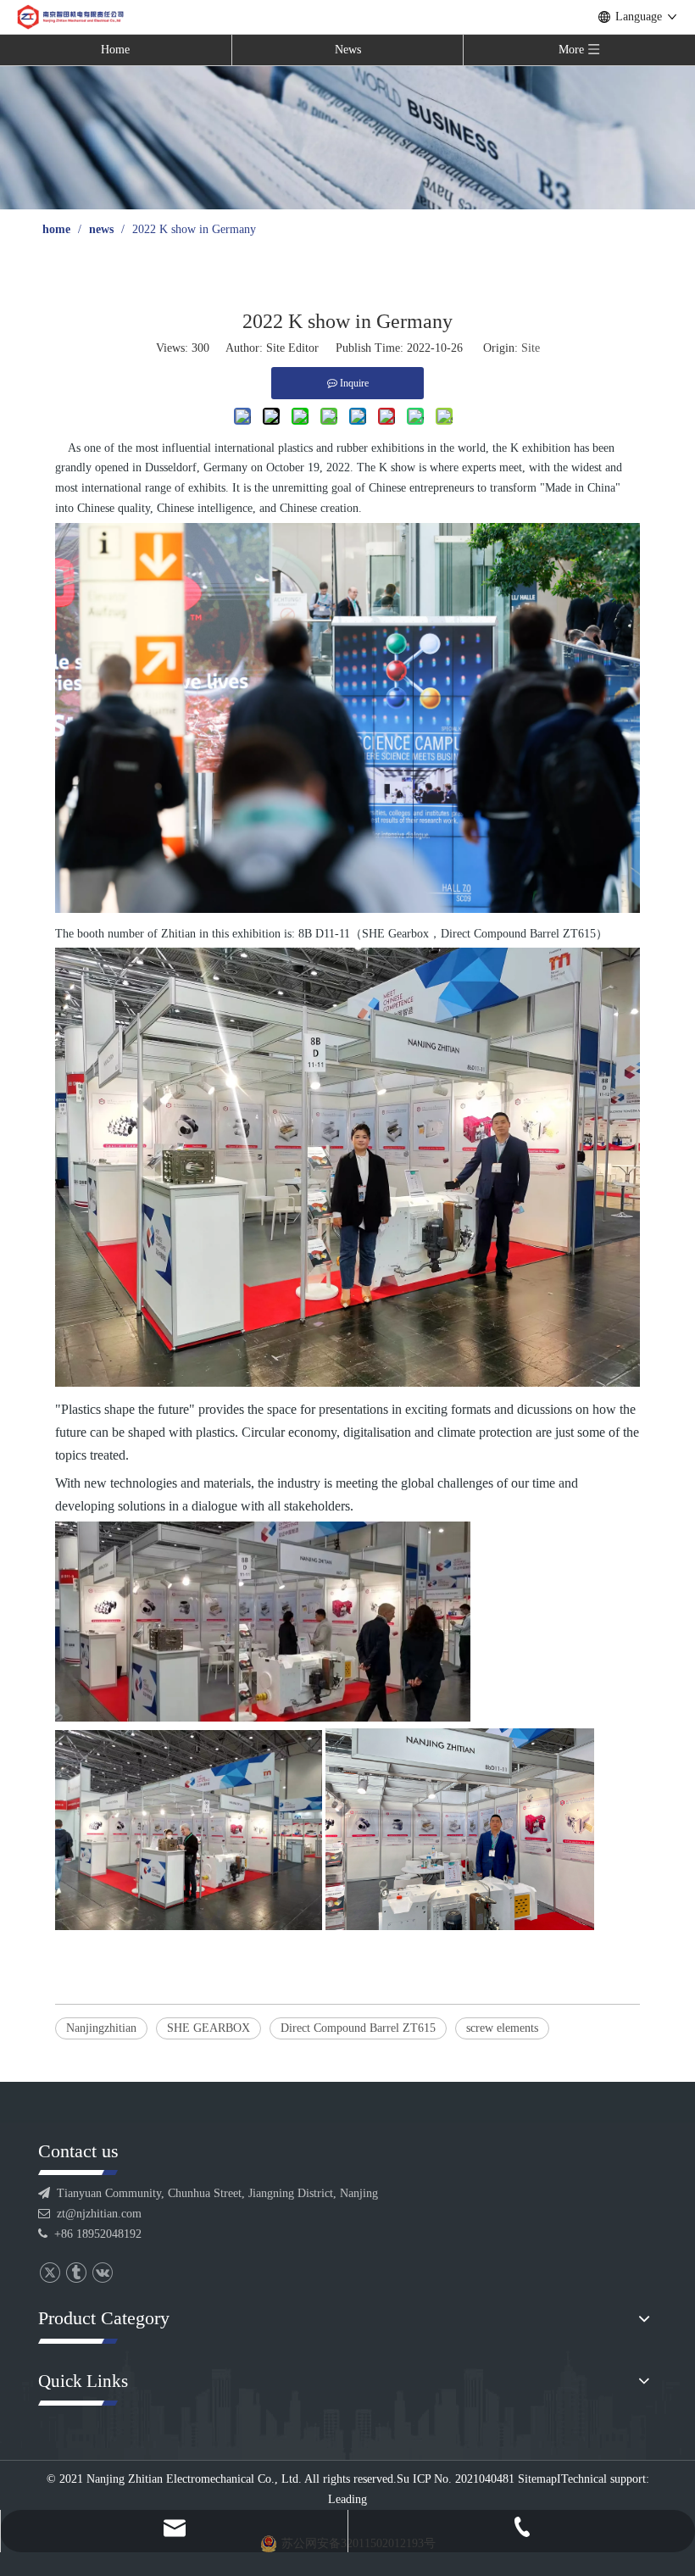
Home (115, 50)
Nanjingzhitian (101, 2028)
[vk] (102, 2273)
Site (531, 348)
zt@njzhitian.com (99, 2214)
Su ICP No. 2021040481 (456, 2479)
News (348, 50)
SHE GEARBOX (208, 2028)
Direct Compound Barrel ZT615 (358, 2028)
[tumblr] (76, 2273)
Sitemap (537, 2479)
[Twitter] (50, 2273)
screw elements (502, 2028)
